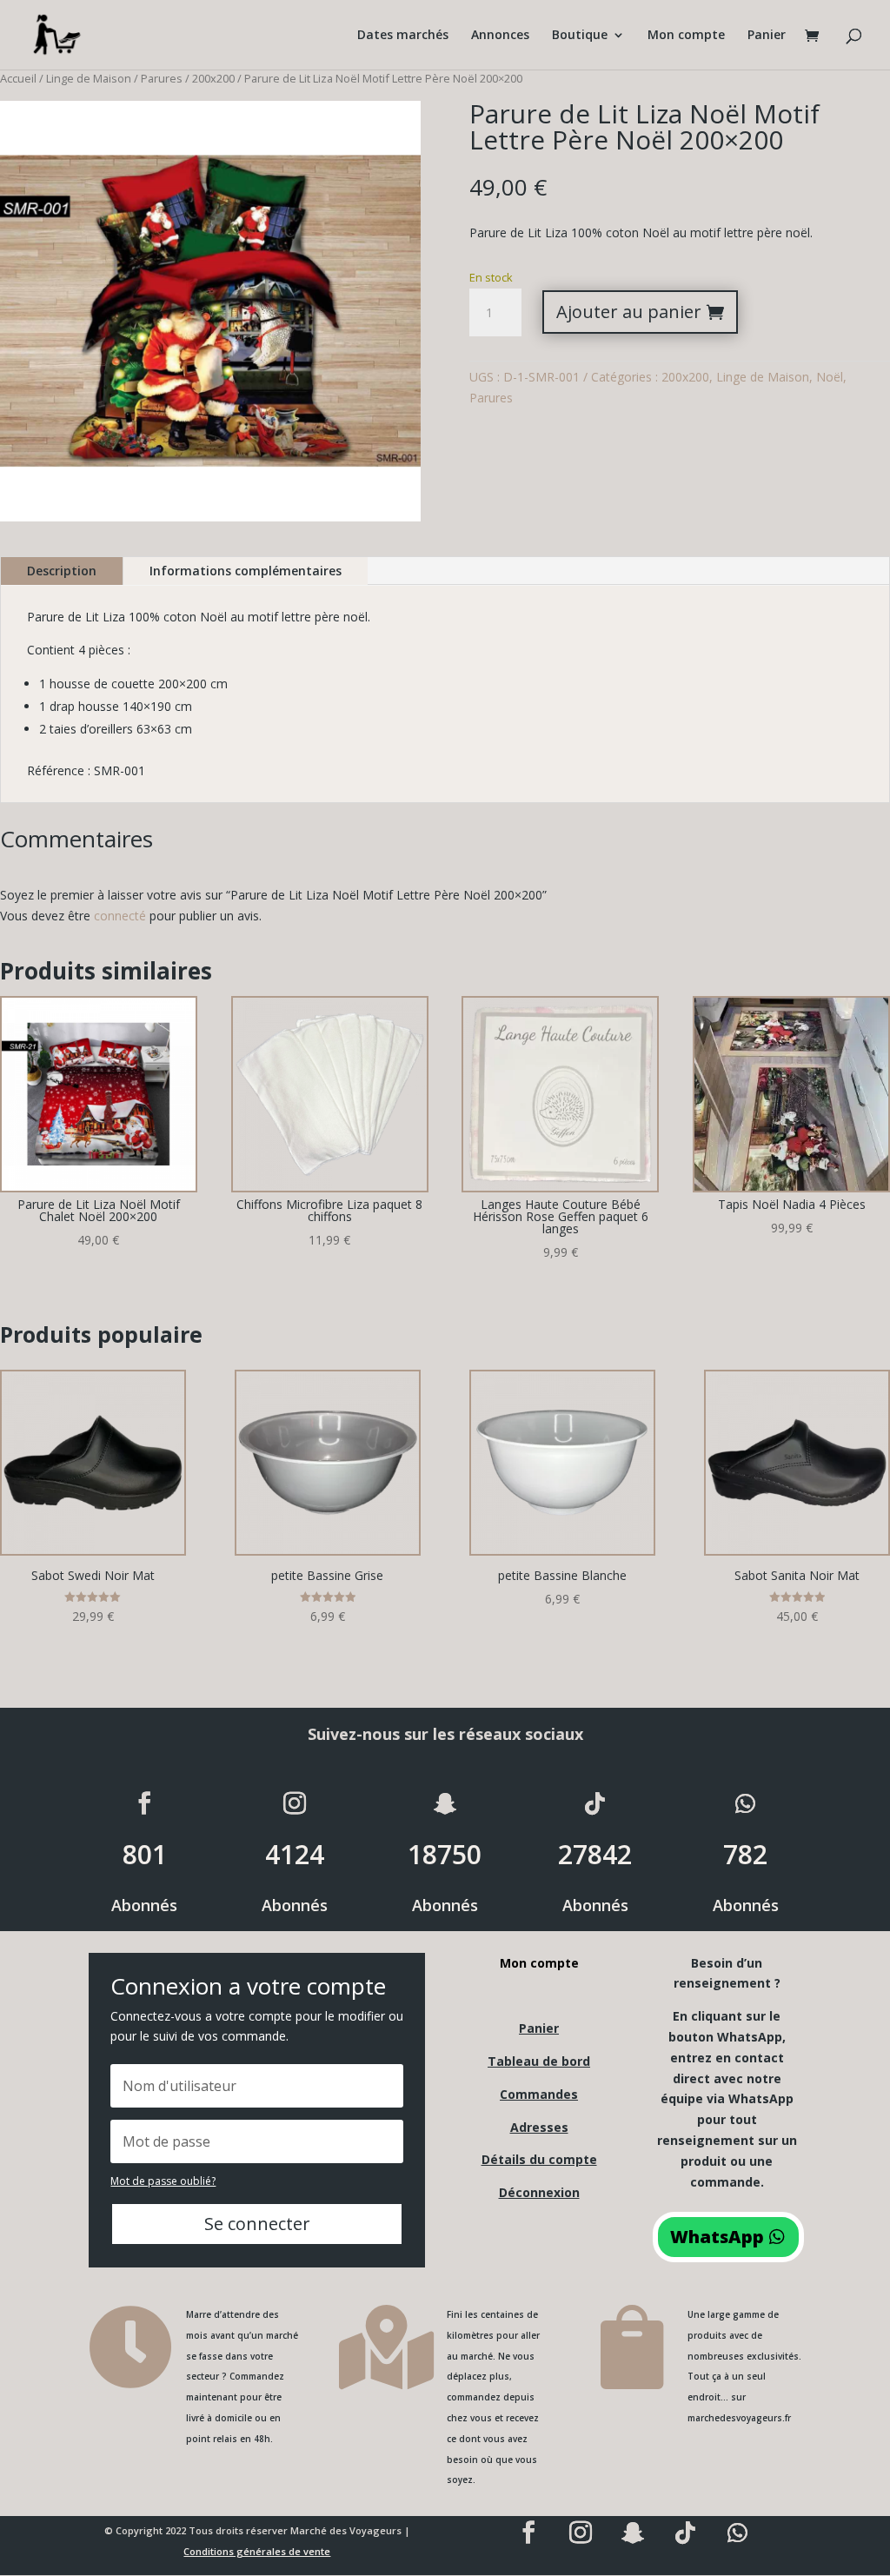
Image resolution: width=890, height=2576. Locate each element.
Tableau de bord (539, 2061)
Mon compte (686, 36)
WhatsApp (717, 2237)
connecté (120, 916)
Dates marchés (403, 36)
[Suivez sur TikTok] (595, 1803)
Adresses (539, 2127)
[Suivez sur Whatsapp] (746, 1803)
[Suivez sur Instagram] (295, 1803)
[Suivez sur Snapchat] (445, 1803)
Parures (162, 78)
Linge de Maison (89, 78)
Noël (830, 377)
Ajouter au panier (629, 312)
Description (62, 571)
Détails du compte (539, 2159)
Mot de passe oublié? (163, 2181)
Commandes (539, 2094)
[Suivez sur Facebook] (144, 1803)
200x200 (213, 78)
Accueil (18, 78)
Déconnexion (539, 2192)
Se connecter (257, 2224)
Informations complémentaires (246, 571)
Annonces (500, 36)
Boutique (580, 36)
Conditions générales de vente (257, 2551)
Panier (767, 36)
